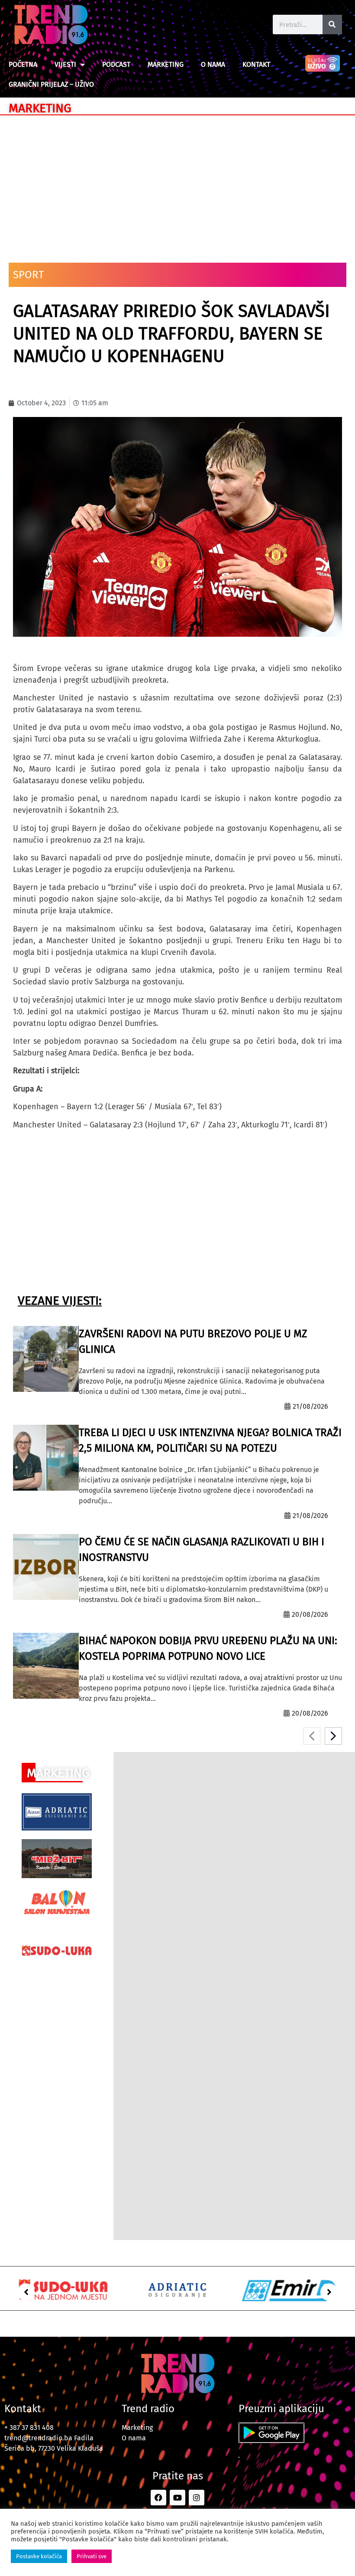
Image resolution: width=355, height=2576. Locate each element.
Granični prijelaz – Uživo (51, 84)
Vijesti (65, 64)
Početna (23, 64)
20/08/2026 (310, 1614)
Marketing (166, 64)
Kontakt (256, 64)
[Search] (332, 24)
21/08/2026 (310, 1406)
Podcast (116, 64)
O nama (213, 64)
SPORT (28, 275)
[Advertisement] (177, 185)
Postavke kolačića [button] (39, 2556)
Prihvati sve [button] (92, 2556)
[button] (26, 2292)
